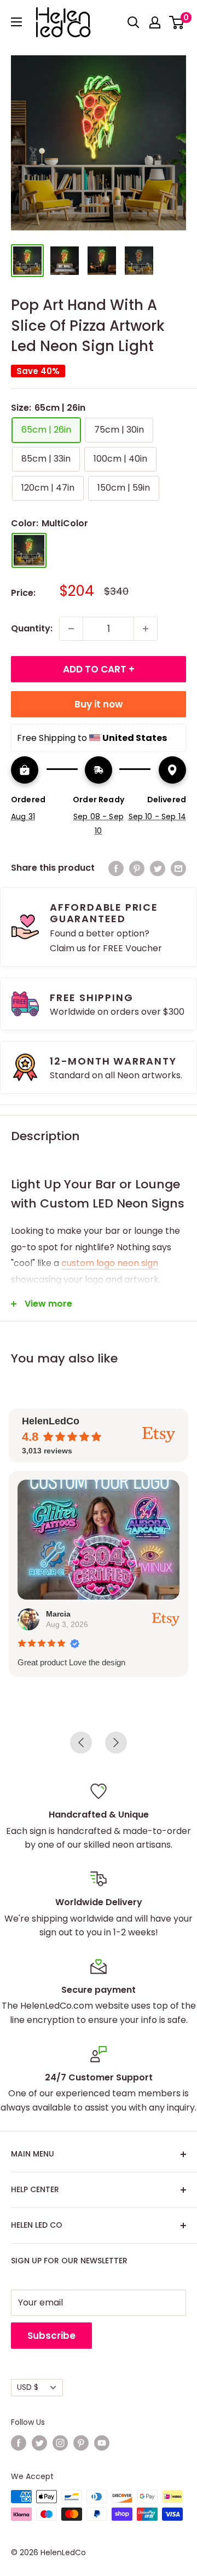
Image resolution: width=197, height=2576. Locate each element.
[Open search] (134, 22)
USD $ (28, 2387)
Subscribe (51, 2336)
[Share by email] (178, 868)
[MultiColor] (29, 550)
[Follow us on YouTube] (102, 2443)
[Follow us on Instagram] (60, 2443)
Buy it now (99, 704)
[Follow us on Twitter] (39, 2443)
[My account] (155, 22)
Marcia (58, 1614)
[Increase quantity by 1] (146, 629)
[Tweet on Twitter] (158, 868)
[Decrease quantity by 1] (71, 629)
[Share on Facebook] (116, 868)
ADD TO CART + (99, 669)
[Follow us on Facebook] (19, 2443)
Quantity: (32, 628)
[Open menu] (16, 22)
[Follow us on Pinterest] (81, 2443)
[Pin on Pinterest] (137, 868)
